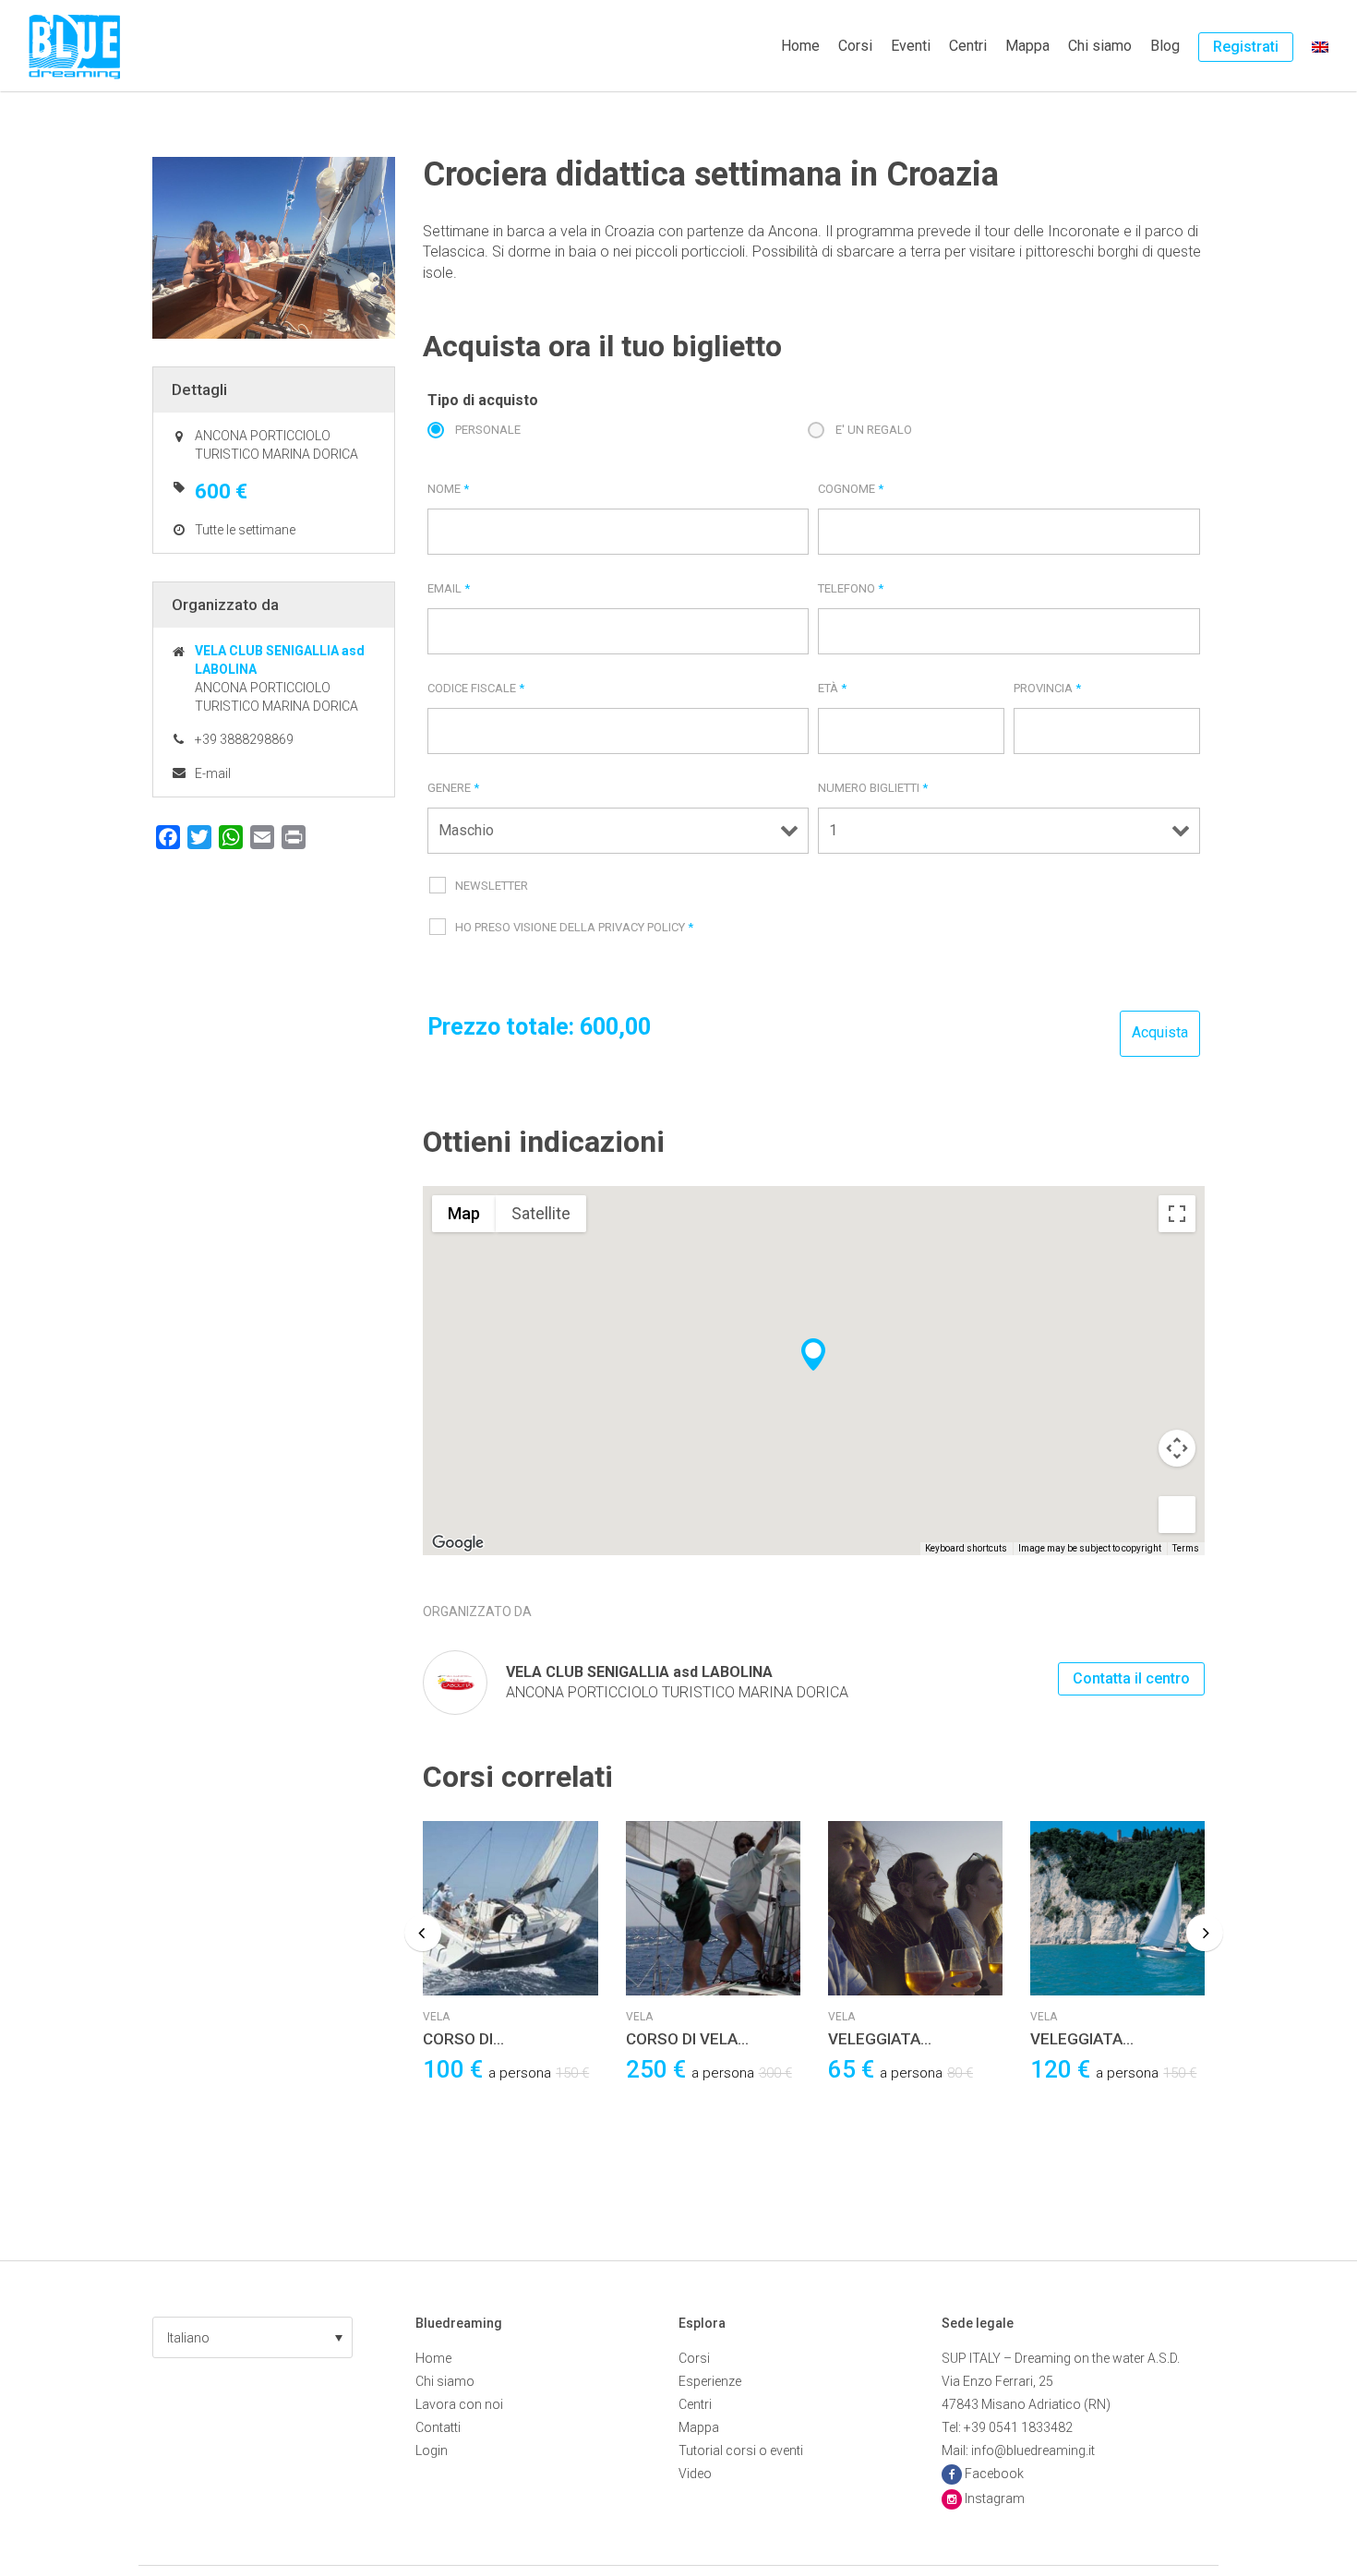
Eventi (911, 46)
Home (800, 46)
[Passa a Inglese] (1320, 46)
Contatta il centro (1131, 1678)
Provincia (1047, 688)
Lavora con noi (459, 2404)
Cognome (851, 489)
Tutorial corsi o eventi (741, 2450)
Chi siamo (1100, 46)
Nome (448, 489)
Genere (453, 788)
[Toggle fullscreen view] (1177, 1214)
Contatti (438, 2427)
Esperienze (710, 2381)
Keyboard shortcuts (966, 1548)
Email (449, 588)
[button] (252, 2337)
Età (832, 688)
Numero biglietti (873, 788)
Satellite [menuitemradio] (541, 1213)
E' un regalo (874, 430)
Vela (436, 2017)
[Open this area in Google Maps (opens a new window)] (458, 1543)
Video (695, 2474)
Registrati (1246, 47)
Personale (488, 430)
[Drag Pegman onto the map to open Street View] (1177, 1515)
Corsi (855, 46)
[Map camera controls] (1177, 1448)
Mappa (1027, 46)
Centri (968, 46)
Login (432, 2450)
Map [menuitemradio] (464, 1213)
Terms (1186, 1548)
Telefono (851, 588)
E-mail (213, 773)
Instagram (995, 2498)
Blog (1165, 46)
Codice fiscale (476, 688)
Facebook (994, 2474)
